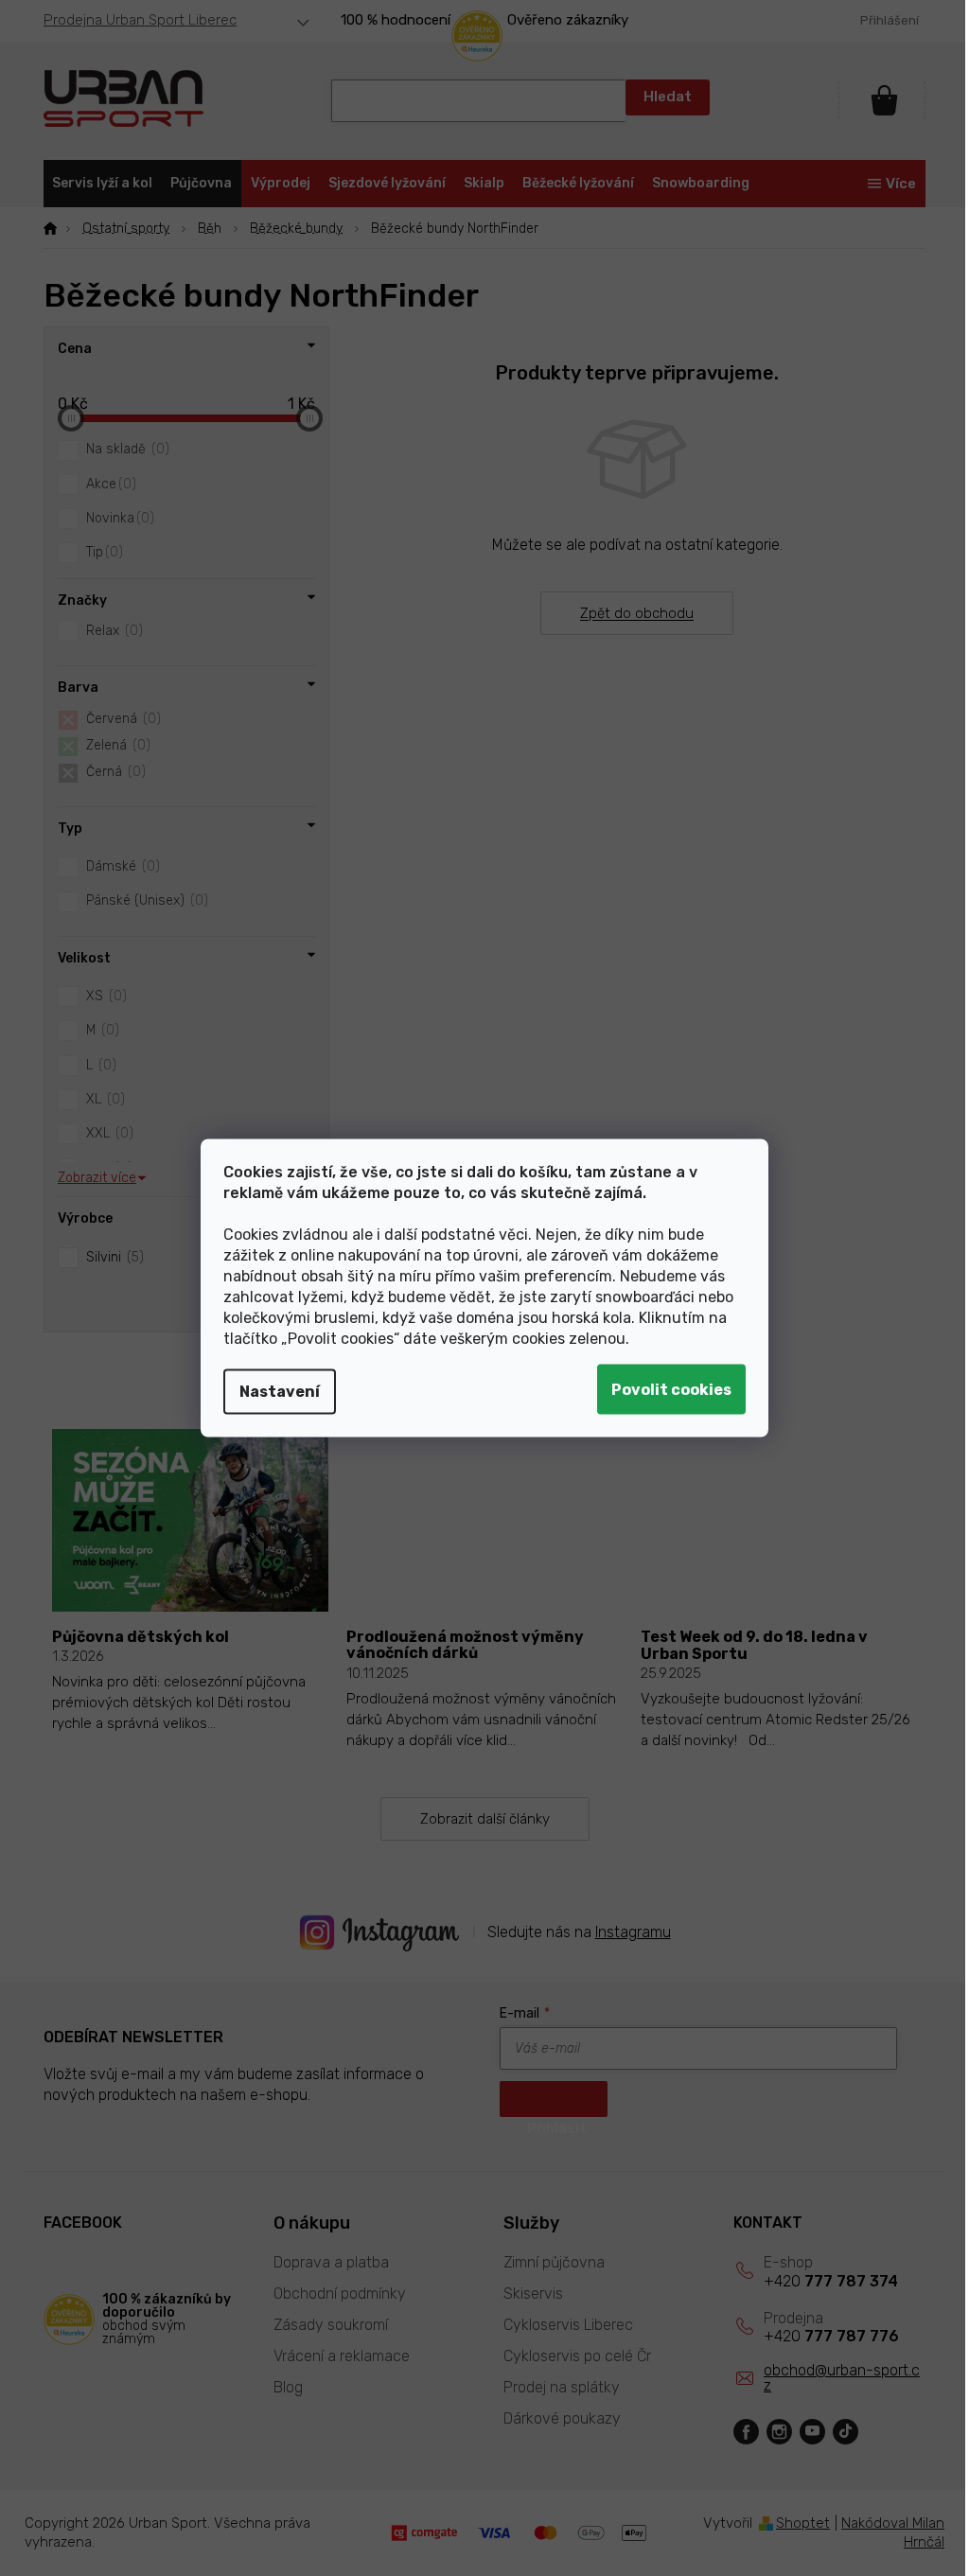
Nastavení (273, 1392)
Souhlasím (665, 1390)
